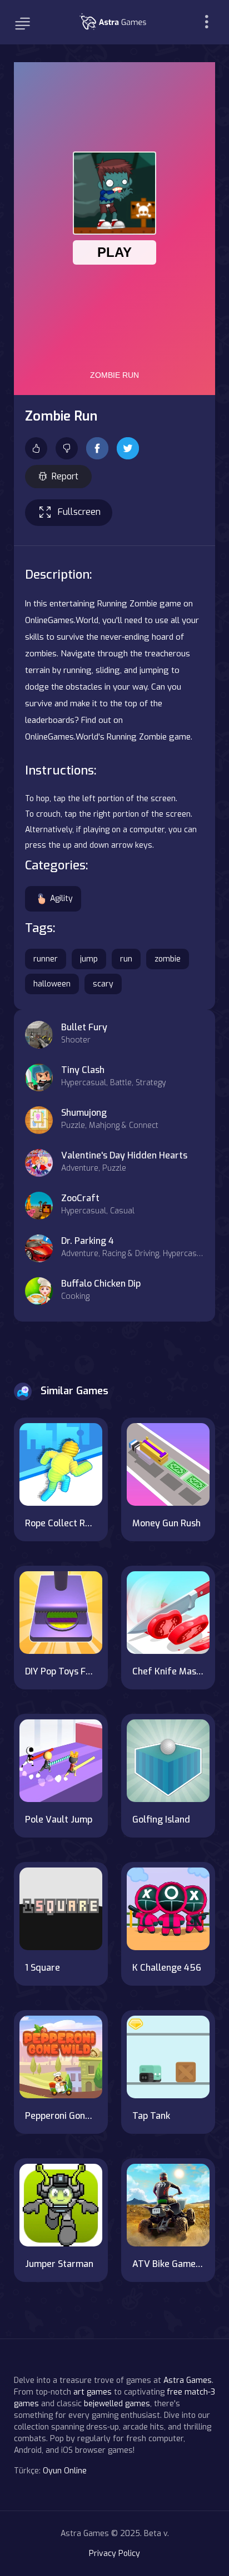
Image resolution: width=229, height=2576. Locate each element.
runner (46, 959)
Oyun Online (65, 2471)
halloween (52, 984)
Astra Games (188, 2380)
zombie (168, 959)
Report (65, 476)
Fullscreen (79, 512)
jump (89, 959)
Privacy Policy (114, 2554)
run (126, 959)
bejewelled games (117, 2404)
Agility (61, 899)
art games (93, 2392)
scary (103, 984)
